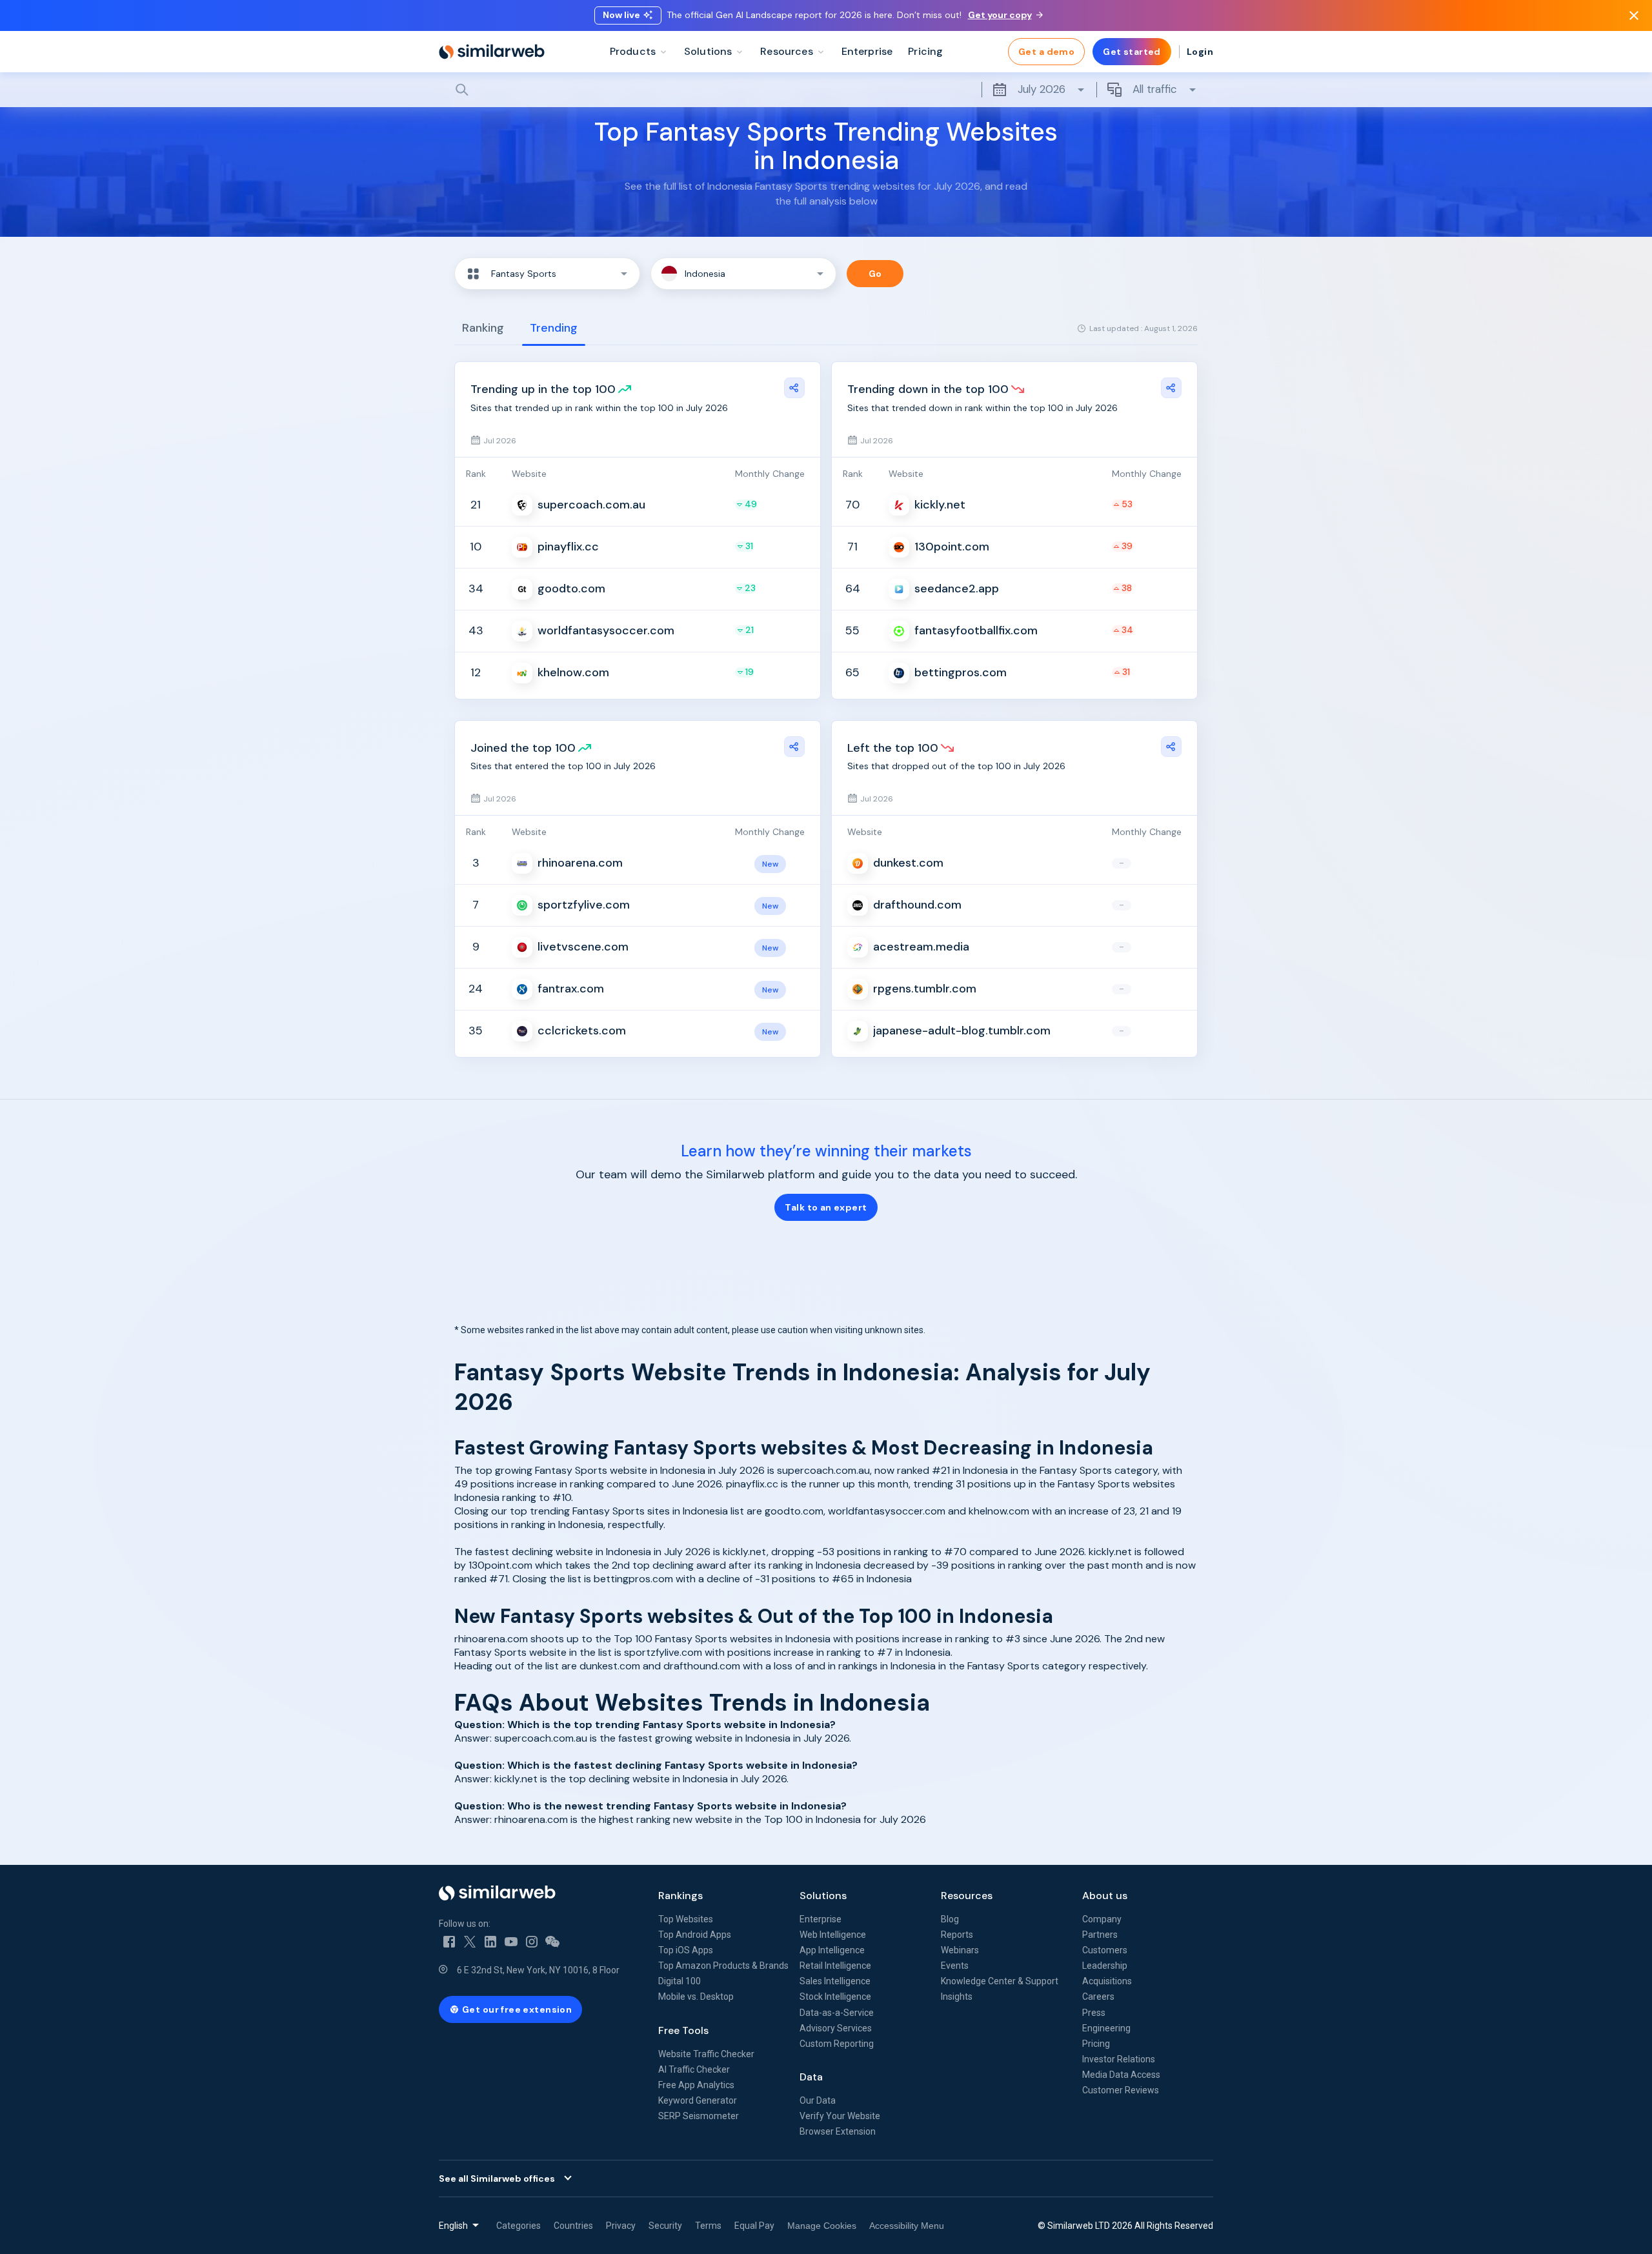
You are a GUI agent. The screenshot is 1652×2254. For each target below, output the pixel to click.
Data (811, 2077)
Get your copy (1000, 15)
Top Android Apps (695, 1935)
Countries (573, 2226)
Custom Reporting (837, 2044)
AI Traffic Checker (694, 2069)
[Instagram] (532, 1942)
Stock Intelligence (835, 1997)
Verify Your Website (840, 2116)
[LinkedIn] (490, 1942)
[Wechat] (552, 1942)
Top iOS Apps (686, 1950)
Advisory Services (836, 2028)
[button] (547, 274)
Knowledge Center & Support (1000, 1981)
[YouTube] (511, 1942)
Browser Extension (838, 2131)
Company (1102, 1919)
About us (1105, 1896)
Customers (1105, 1950)
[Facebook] (449, 1942)
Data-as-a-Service (837, 2013)
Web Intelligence (833, 1935)
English (453, 2226)
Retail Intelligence (835, 1966)
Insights (957, 1997)
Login (1200, 52)
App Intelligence (832, 1950)
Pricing (1096, 2044)
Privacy (621, 2226)
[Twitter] (470, 1942)
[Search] (826, 90)
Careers (1098, 1997)
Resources (967, 1896)
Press (1094, 2013)
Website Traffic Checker (706, 2054)
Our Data (818, 2100)
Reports (957, 1935)
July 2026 (1042, 89)
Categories (519, 2226)
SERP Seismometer (699, 2116)
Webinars (960, 1950)
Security (665, 2226)
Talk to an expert (826, 1207)
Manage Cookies (822, 2226)
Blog (950, 1919)
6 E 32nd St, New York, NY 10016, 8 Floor (538, 1970)
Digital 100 (680, 1981)
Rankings (680, 1896)
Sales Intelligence (835, 1981)
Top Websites (686, 1919)
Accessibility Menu (907, 2226)
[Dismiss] (1634, 15)
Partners (1100, 1935)
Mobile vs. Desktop (696, 1997)
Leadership (1105, 1966)
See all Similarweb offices (497, 2179)
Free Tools (683, 2030)
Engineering (1106, 2028)
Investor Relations (1119, 2059)
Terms (708, 2226)
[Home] (492, 52)
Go (875, 274)
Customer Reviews (1121, 2090)
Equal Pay (754, 2226)
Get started (1132, 52)
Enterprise (821, 1919)
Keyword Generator (698, 2100)
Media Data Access (1121, 2075)
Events (955, 1966)
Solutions (823, 1896)
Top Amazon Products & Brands (723, 1966)
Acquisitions (1107, 1981)
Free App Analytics (696, 2085)
